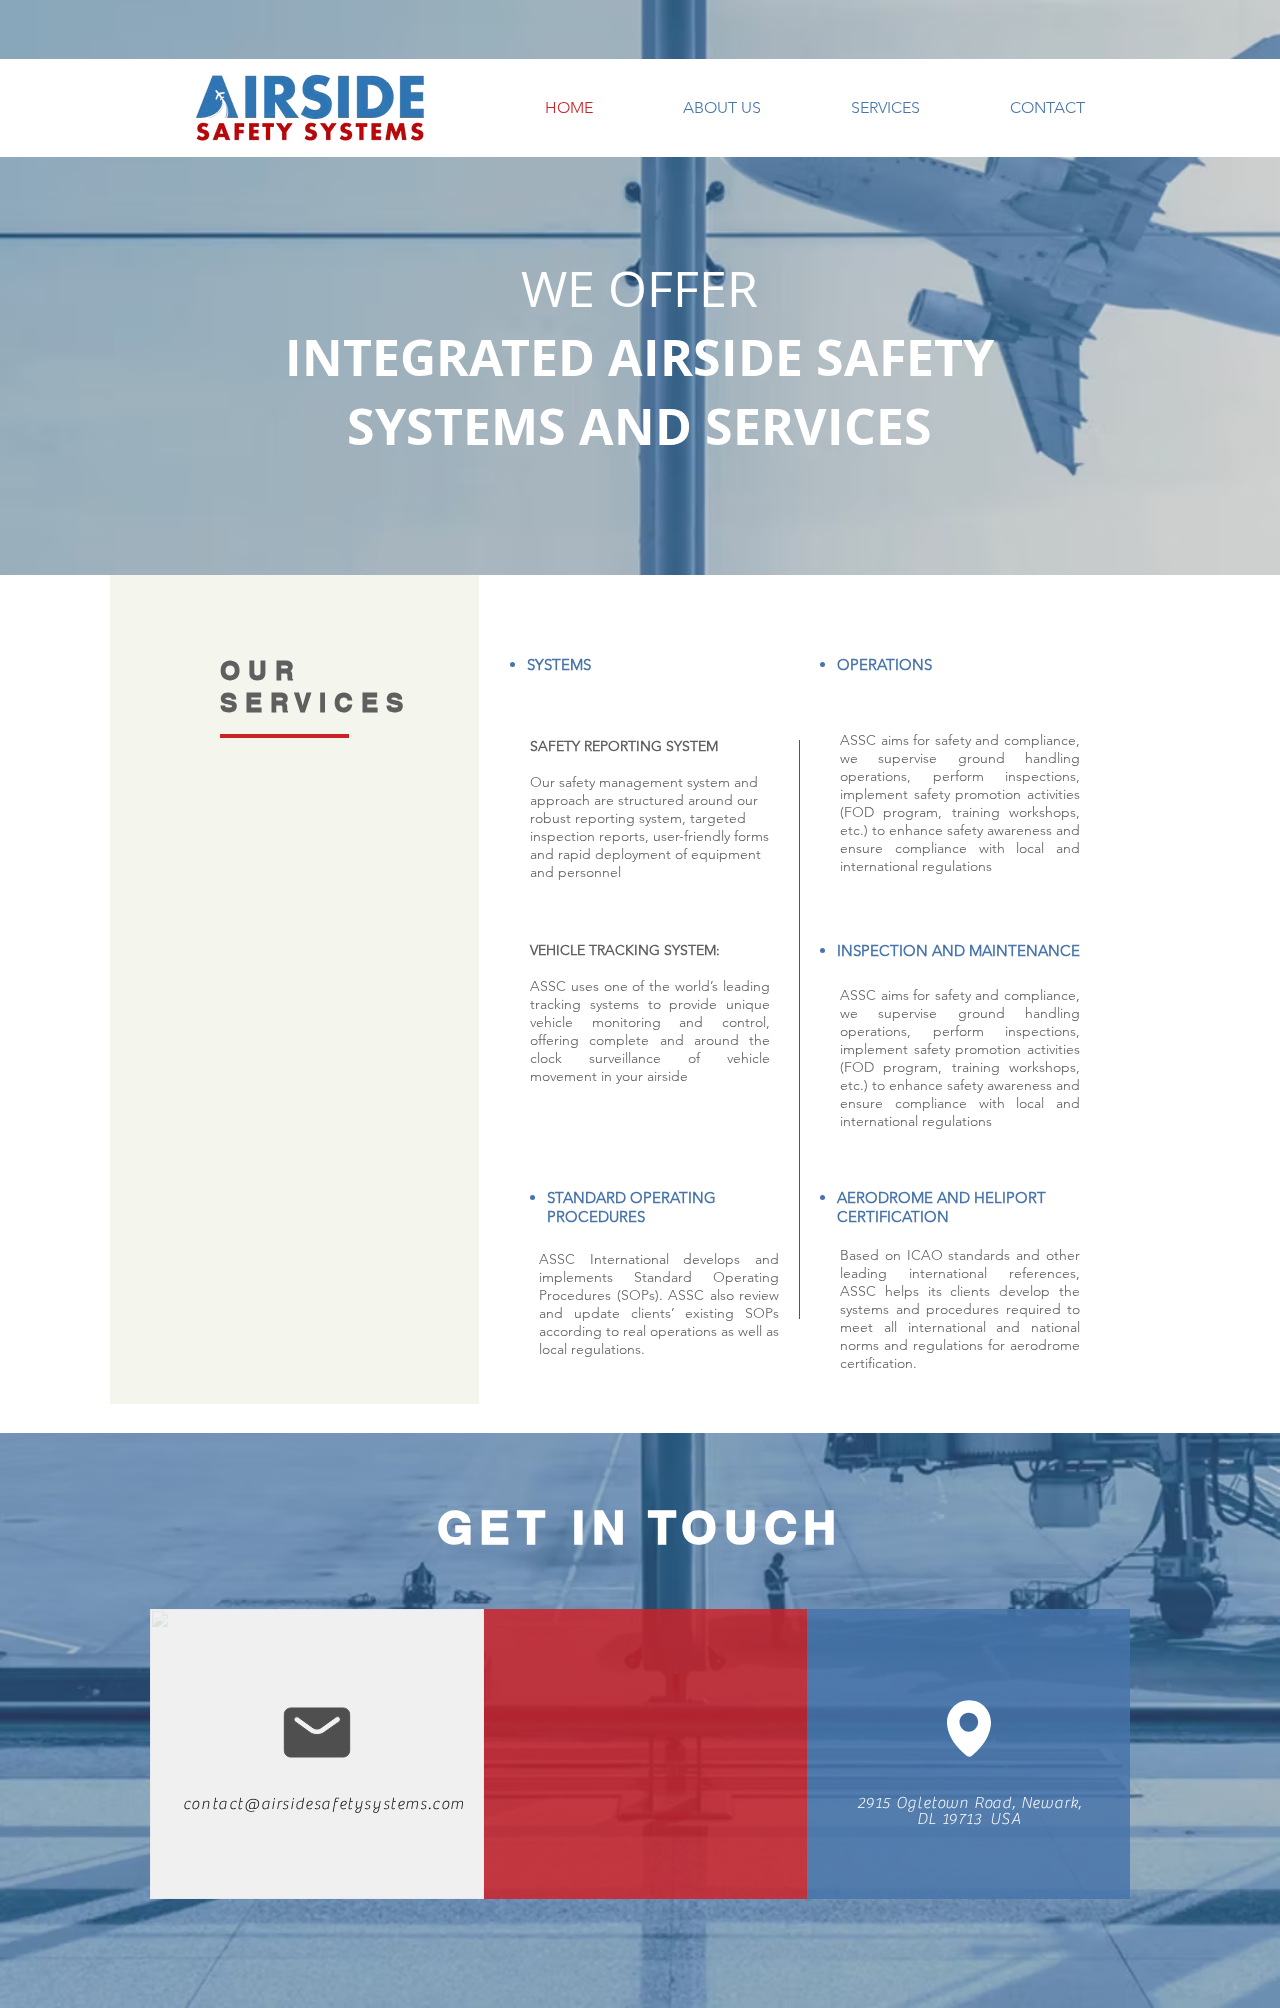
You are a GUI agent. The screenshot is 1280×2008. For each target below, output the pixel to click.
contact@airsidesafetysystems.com (324, 1804)
